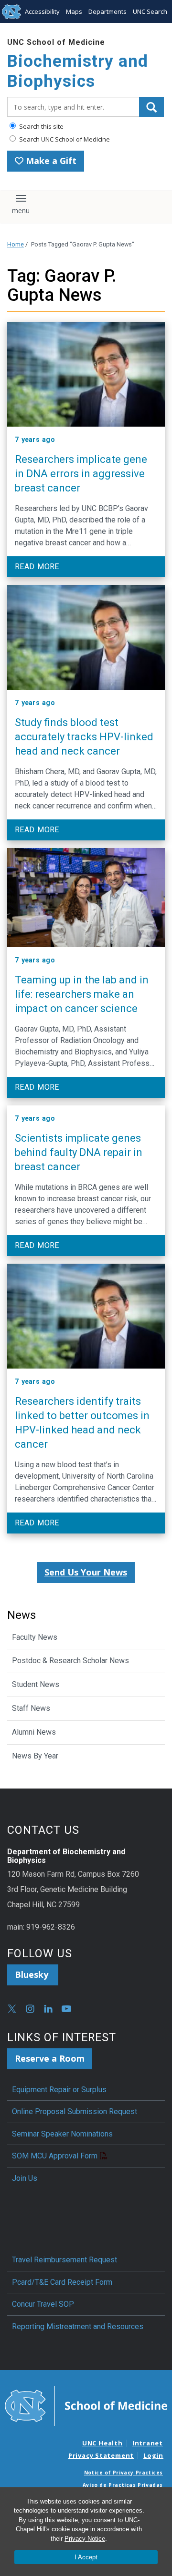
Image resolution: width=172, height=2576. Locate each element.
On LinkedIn (48, 2009)
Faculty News (35, 1637)
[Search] (151, 107)
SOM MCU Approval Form (55, 2156)
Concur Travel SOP (43, 2304)
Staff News (31, 1708)
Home (16, 244)
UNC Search (150, 11)
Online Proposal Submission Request (75, 2111)
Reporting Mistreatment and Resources (78, 2326)
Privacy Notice (85, 2539)
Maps (74, 11)
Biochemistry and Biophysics (78, 71)
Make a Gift (50, 161)
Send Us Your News (86, 1572)
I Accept (86, 2557)
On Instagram (30, 2009)
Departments (107, 11)
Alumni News (34, 1732)
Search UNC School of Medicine (64, 139)
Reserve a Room (50, 2058)
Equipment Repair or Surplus (59, 2090)
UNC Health (102, 2443)
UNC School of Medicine (56, 42)
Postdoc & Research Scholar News (70, 1661)
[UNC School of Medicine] (86, 2405)
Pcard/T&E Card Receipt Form (62, 2282)
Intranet (148, 2443)
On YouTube (66, 2009)
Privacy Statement (101, 2455)
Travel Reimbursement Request (64, 2260)
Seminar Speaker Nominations (62, 2134)
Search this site (41, 126)
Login (153, 2455)
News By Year (35, 1756)
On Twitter (12, 2009)
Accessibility (42, 11)
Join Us (25, 2178)
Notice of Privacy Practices (124, 2473)
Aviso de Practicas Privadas (123, 2485)
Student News (36, 1684)
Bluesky (33, 1974)
